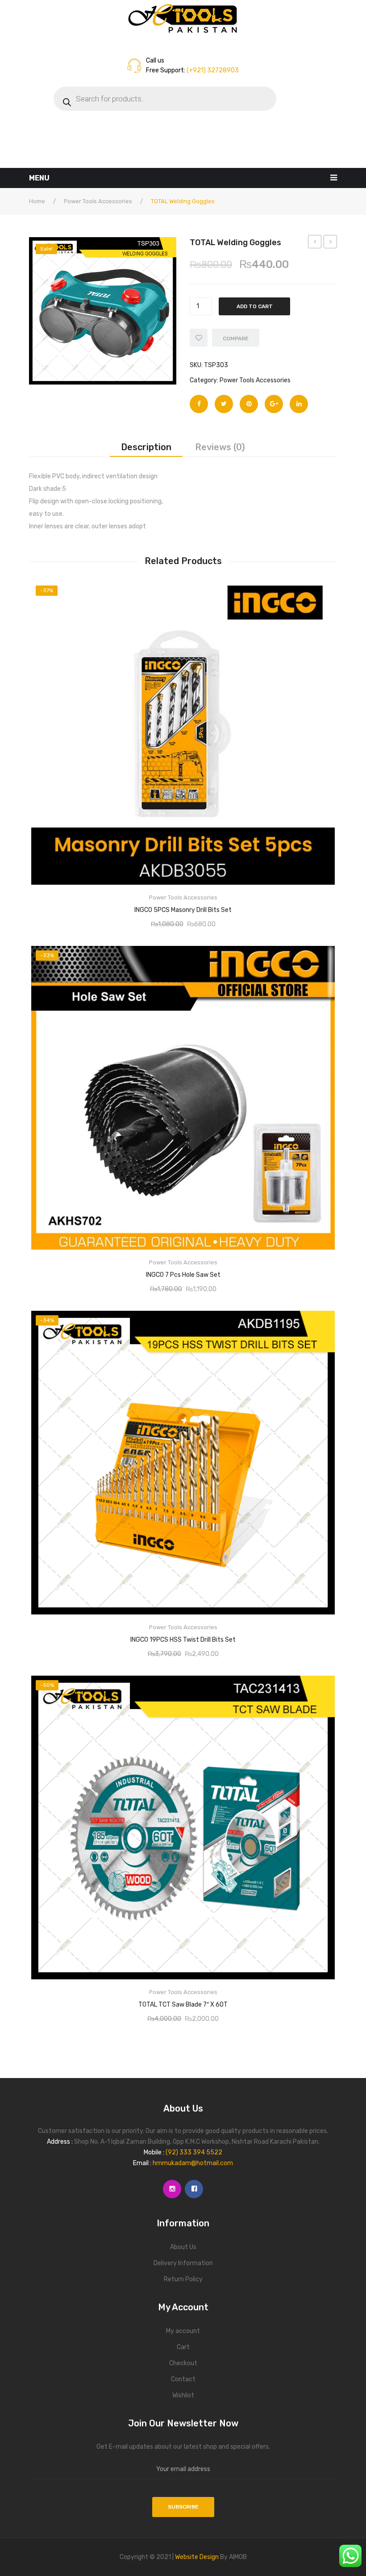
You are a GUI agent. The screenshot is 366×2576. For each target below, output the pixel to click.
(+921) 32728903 (212, 70)
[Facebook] (199, 404)
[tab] (146, 447)
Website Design (197, 2557)
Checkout (183, 2363)
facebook (194, 2189)
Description (146, 447)
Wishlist (183, 2395)
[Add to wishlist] (199, 338)
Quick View (320, 591)
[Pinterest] (249, 404)
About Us (183, 2247)
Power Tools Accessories (98, 201)
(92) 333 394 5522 (194, 2152)
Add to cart (255, 306)
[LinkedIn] (299, 404)
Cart (183, 2347)
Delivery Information (183, 2263)
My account (183, 2331)
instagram (172, 2189)
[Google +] (274, 404)
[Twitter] (224, 404)
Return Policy (183, 2279)
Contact (183, 2379)
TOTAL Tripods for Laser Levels (315, 243)
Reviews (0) (220, 447)
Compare (236, 339)
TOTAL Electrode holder (331, 243)
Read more (183, 907)
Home (37, 201)
